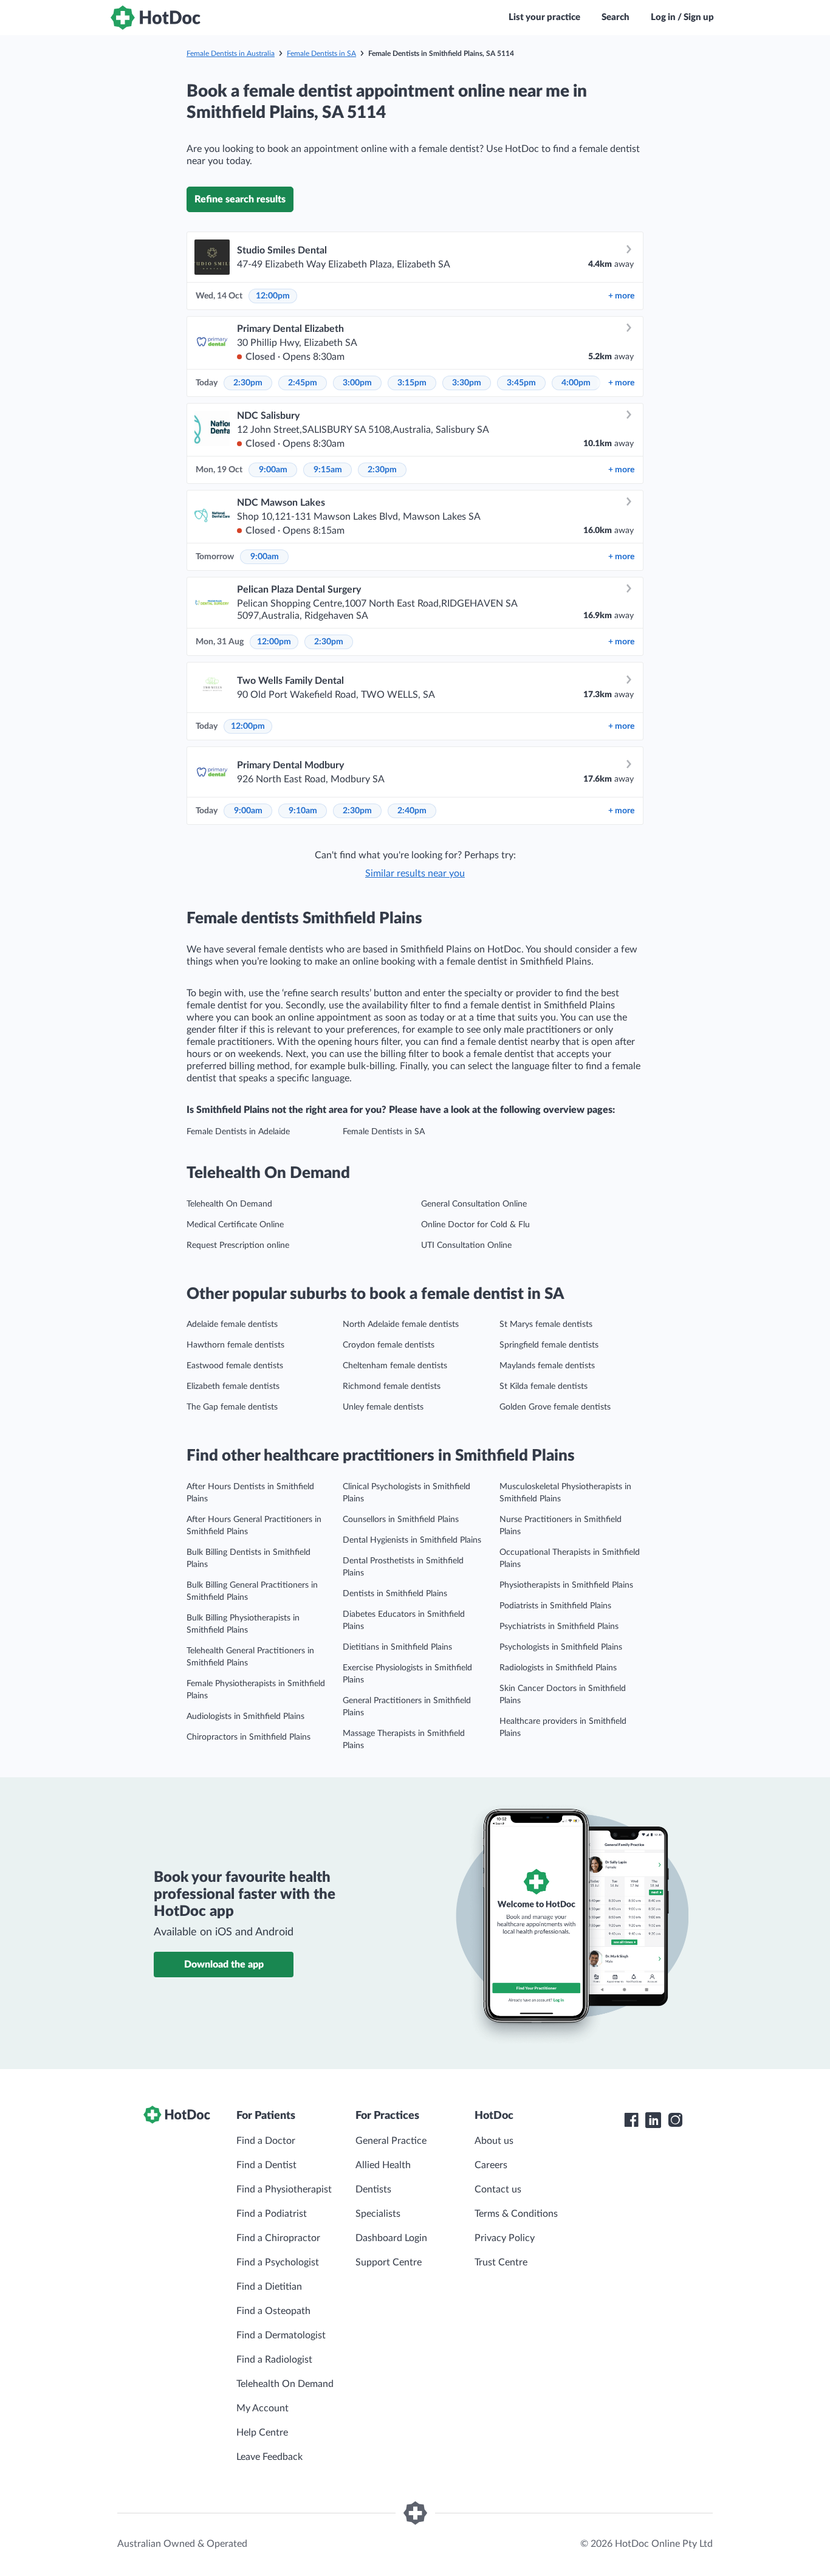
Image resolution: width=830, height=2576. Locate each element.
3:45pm (521, 383)
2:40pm (412, 811)
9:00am (273, 470)
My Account (262, 2408)
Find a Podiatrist (272, 2214)
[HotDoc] (156, 18)
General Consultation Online (474, 1204)
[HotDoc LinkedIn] (653, 2120)
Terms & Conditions (516, 2214)
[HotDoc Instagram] (675, 2120)
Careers (491, 2165)
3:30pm (467, 383)
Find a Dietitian (269, 2287)
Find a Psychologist (278, 2262)
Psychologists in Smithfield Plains (561, 1647)
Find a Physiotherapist (284, 2189)
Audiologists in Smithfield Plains (245, 1717)
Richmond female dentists (392, 1386)
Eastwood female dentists (235, 1366)
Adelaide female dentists (232, 1324)
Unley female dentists (383, 1407)
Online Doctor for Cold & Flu (475, 1225)
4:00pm (576, 383)
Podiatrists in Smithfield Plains (555, 1606)
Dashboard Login (391, 2238)
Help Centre (262, 2433)
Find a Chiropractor (278, 2238)
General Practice (391, 2141)
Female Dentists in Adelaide (238, 1132)
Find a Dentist (266, 2165)
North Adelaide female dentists (401, 1324)
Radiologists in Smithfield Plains (558, 1668)
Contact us (498, 2189)
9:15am (328, 470)
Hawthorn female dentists (235, 1345)
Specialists (378, 2214)
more (621, 296)
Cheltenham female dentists (395, 1366)
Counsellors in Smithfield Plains (401, 1520)
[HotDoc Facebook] (631, 2120)
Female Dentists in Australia (231, 53)
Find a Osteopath (273, 2311)
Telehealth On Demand (229, 1204)
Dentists (373, 2189)
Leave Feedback (269, 2457)
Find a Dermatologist (281, 2335)
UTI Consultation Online (466, 1245)
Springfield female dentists (549, 1345)
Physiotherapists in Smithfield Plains (566, 1585)
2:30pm (248, 383)
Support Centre (389, 2262)
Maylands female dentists (547, 1366)
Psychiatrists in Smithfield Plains (559, 1627)
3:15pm (412, 383)
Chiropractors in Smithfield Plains (249, 1737)
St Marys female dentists (546, 1324)
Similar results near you (415, 873)
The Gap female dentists (232, 1407)
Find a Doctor (266, 2141)
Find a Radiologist (274, 2360)
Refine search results (240, 199)
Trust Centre (501, 2262)
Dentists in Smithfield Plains (395, 1594)
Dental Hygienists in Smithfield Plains (412, 1540)
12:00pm (273, 296)
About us (494, 2141)
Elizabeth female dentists (233, 1386)
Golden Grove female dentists (555, 1407)
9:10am (303, 811)
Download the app (224, 1965)
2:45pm (303, 383)
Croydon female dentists (389, 1345)
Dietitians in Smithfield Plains (397, 1647)
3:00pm (357, 383)
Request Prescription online (238, 1245)
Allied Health (383, 2165)
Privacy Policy (505, 2238)
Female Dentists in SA (321, 53)
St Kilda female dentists (544, 1386)
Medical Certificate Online (235, 1225)
